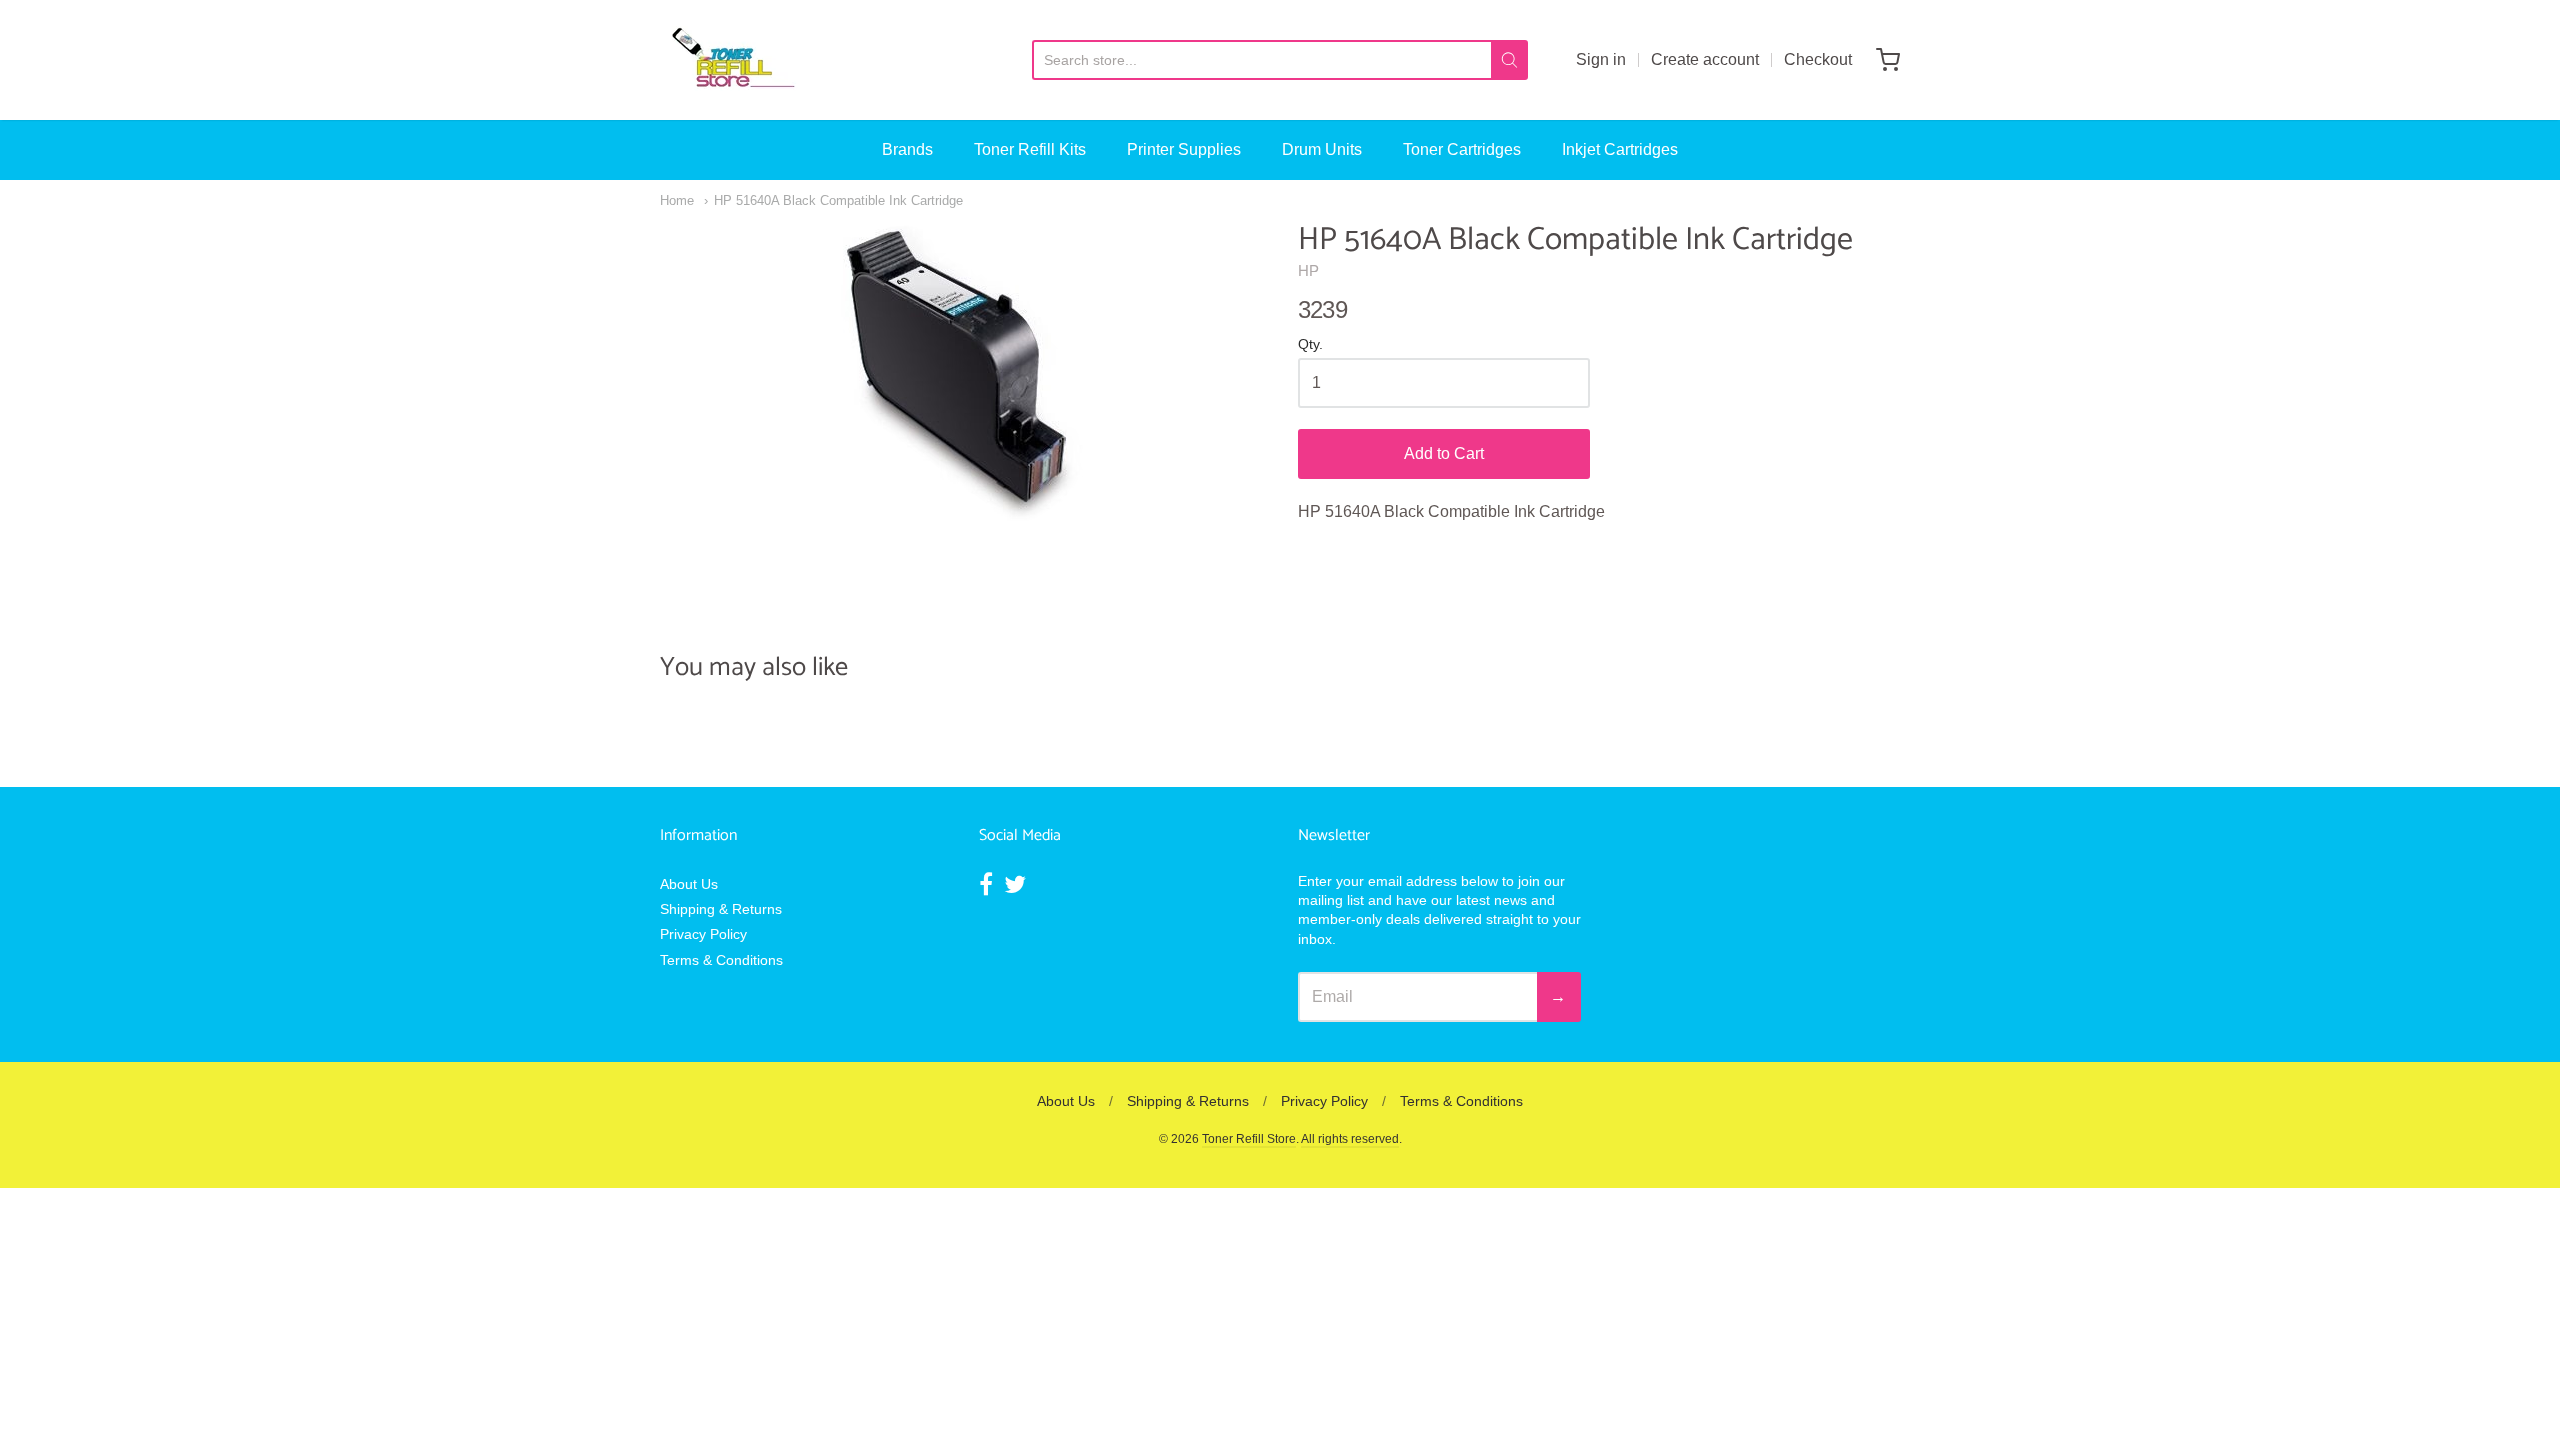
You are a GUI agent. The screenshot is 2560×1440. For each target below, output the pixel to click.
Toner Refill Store (1249, 1139)
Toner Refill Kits (1030, 149)
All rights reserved (1350, 1139)
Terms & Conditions (721, 960)
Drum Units (1322, 149)
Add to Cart (1444, 453)
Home (677, 200)
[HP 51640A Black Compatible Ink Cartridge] (961, 371)
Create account (1705, 59)
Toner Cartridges (1462, 149)
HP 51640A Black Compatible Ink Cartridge (838, 200)
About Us (689, 884)
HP (1308, 270)
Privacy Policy (703, 934)
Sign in (1601, 59)
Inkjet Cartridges (1620, 149)
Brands (907, 149)
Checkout (1818, 59)
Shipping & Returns (721, 909)
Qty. (1310, 344)
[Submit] (1509, 60)
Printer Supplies (1184, 149)
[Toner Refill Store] (732, 60)
